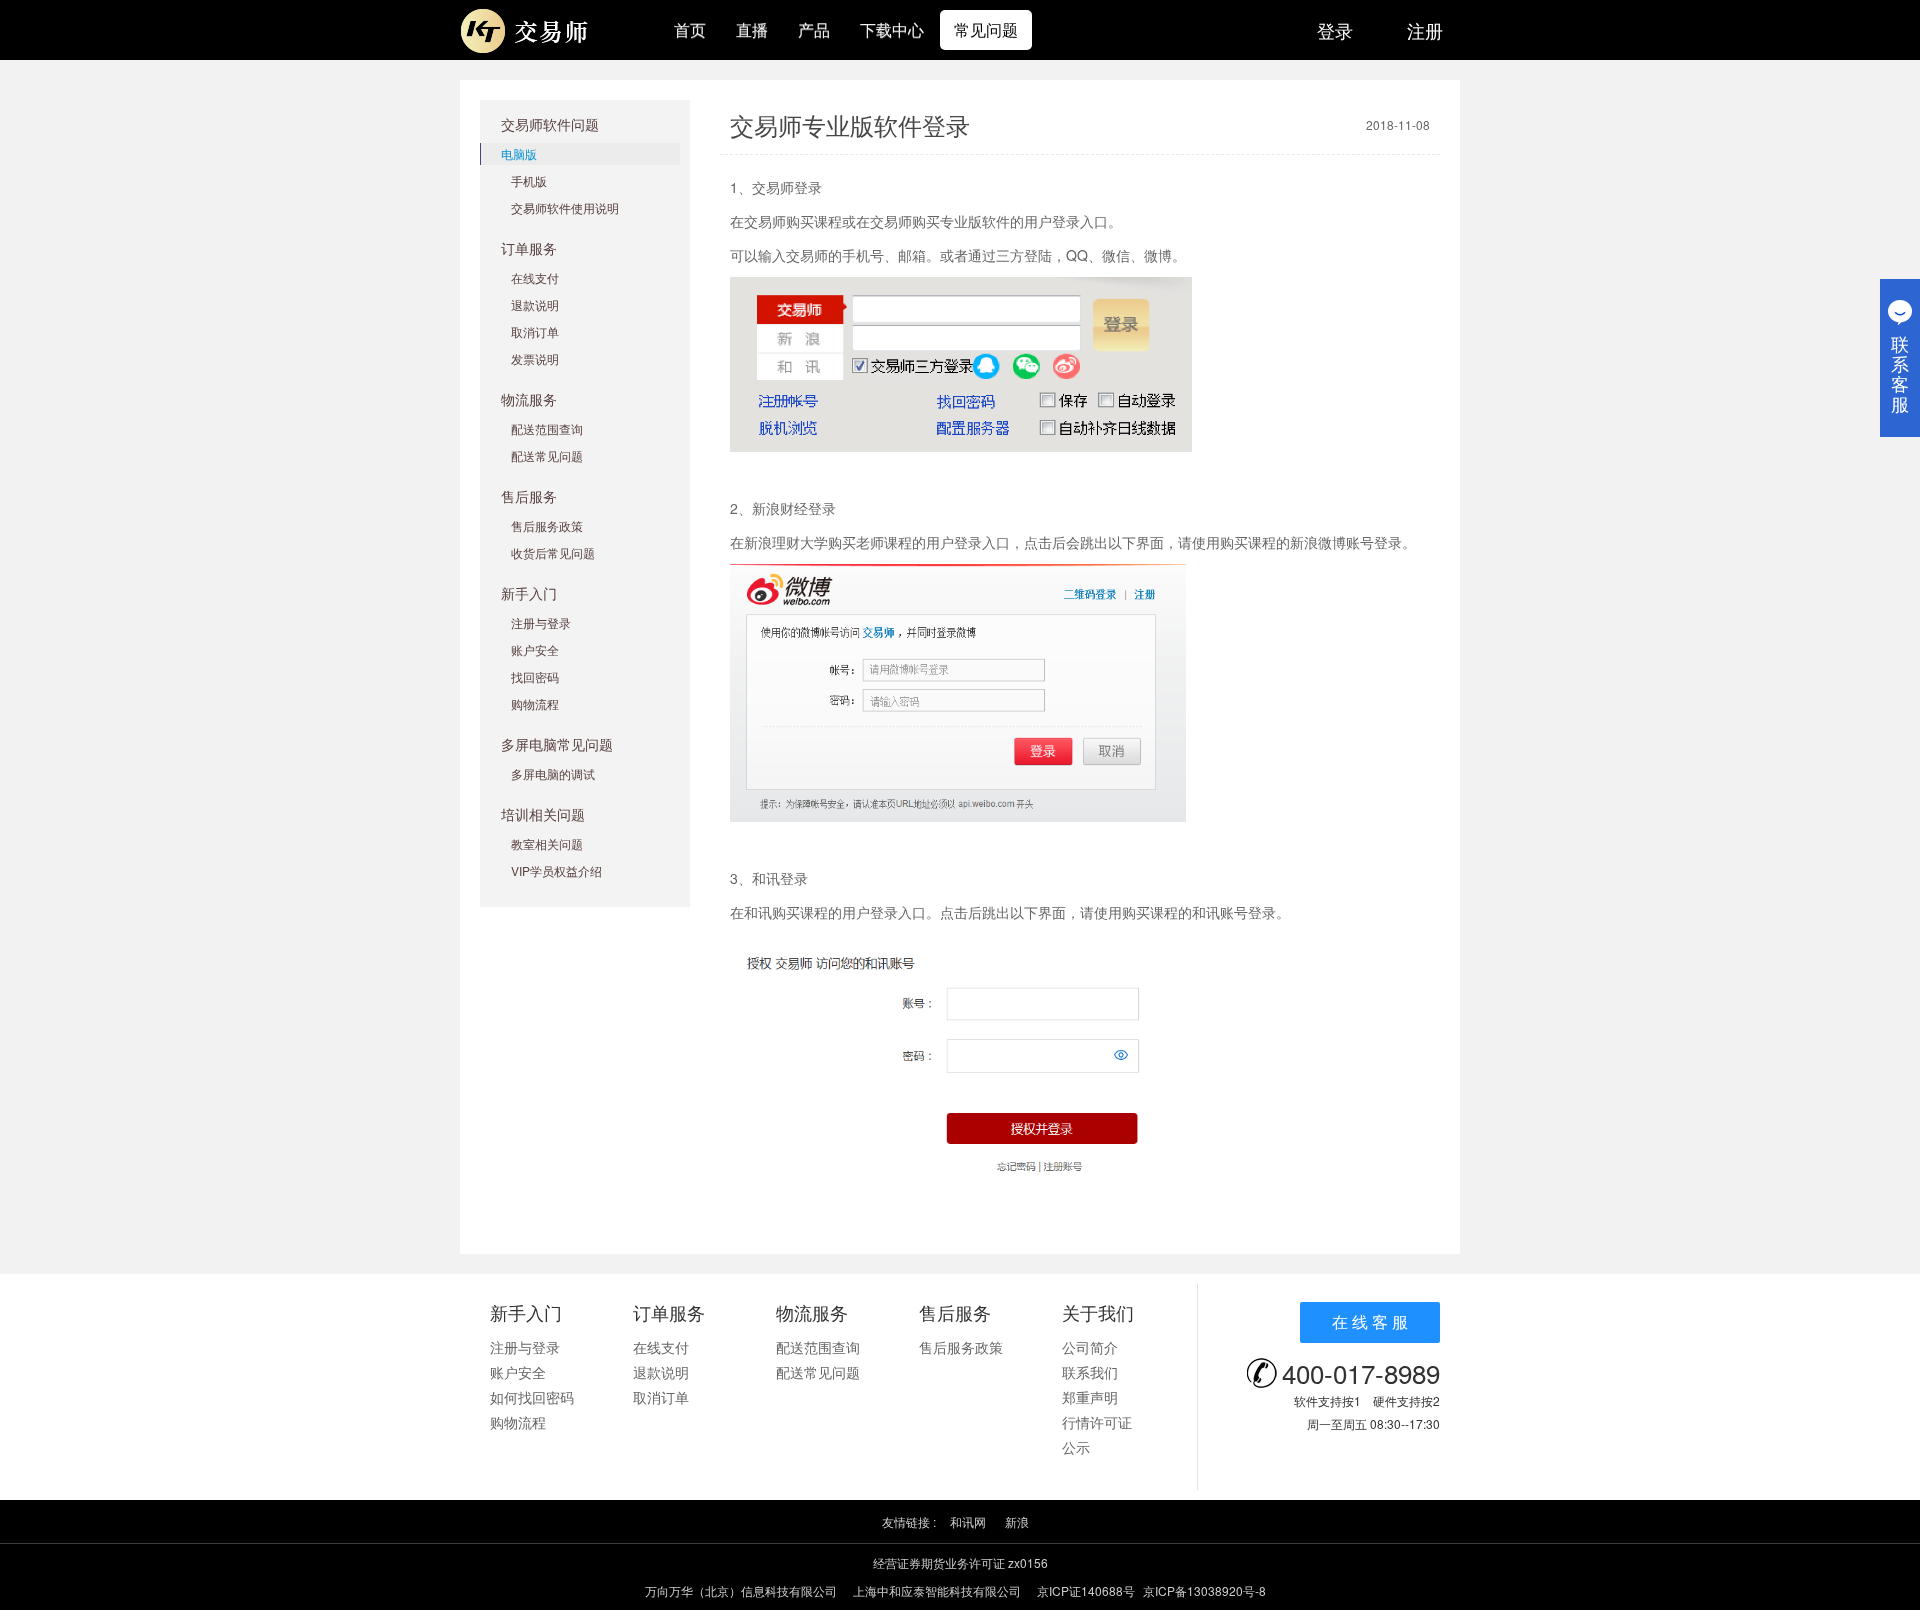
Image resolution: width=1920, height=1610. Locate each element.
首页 (690, 29)
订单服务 (529, 248)
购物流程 (535, 703)
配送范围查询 (547, 428)
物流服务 (529, 399)
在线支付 (535, 277)
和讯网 (968, 1521)
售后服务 (529, 496)
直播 (752, 29)
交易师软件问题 (550, 124)
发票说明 (535, 358)
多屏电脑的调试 (553, 773)
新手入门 (529, 593)
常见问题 (986, 29)
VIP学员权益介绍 (556, 870)
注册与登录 (541, 622)
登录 (1335, 30)
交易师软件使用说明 (565, 207)
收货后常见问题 (553, 552)
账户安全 (535, 649)
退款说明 (535, 304)
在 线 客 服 (1370, 1321)
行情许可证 (1097, 1422)
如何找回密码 (532, 1397)
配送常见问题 (547, 455)
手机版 (529, 180)
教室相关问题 (547, 843)
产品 (814, 29)
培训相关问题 (543, 814)
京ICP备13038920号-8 (1204, 1590)
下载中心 (892, 29)
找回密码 (535, 676)
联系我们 (1090, 1372)
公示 (1076, 1447)
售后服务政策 (547, 525)
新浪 (1017, 1521)
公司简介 (1090, 1347)
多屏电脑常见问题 (557, 744)
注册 (1425, 30)
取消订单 (535, 331)
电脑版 (519, 153)
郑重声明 (1090, 1397)
